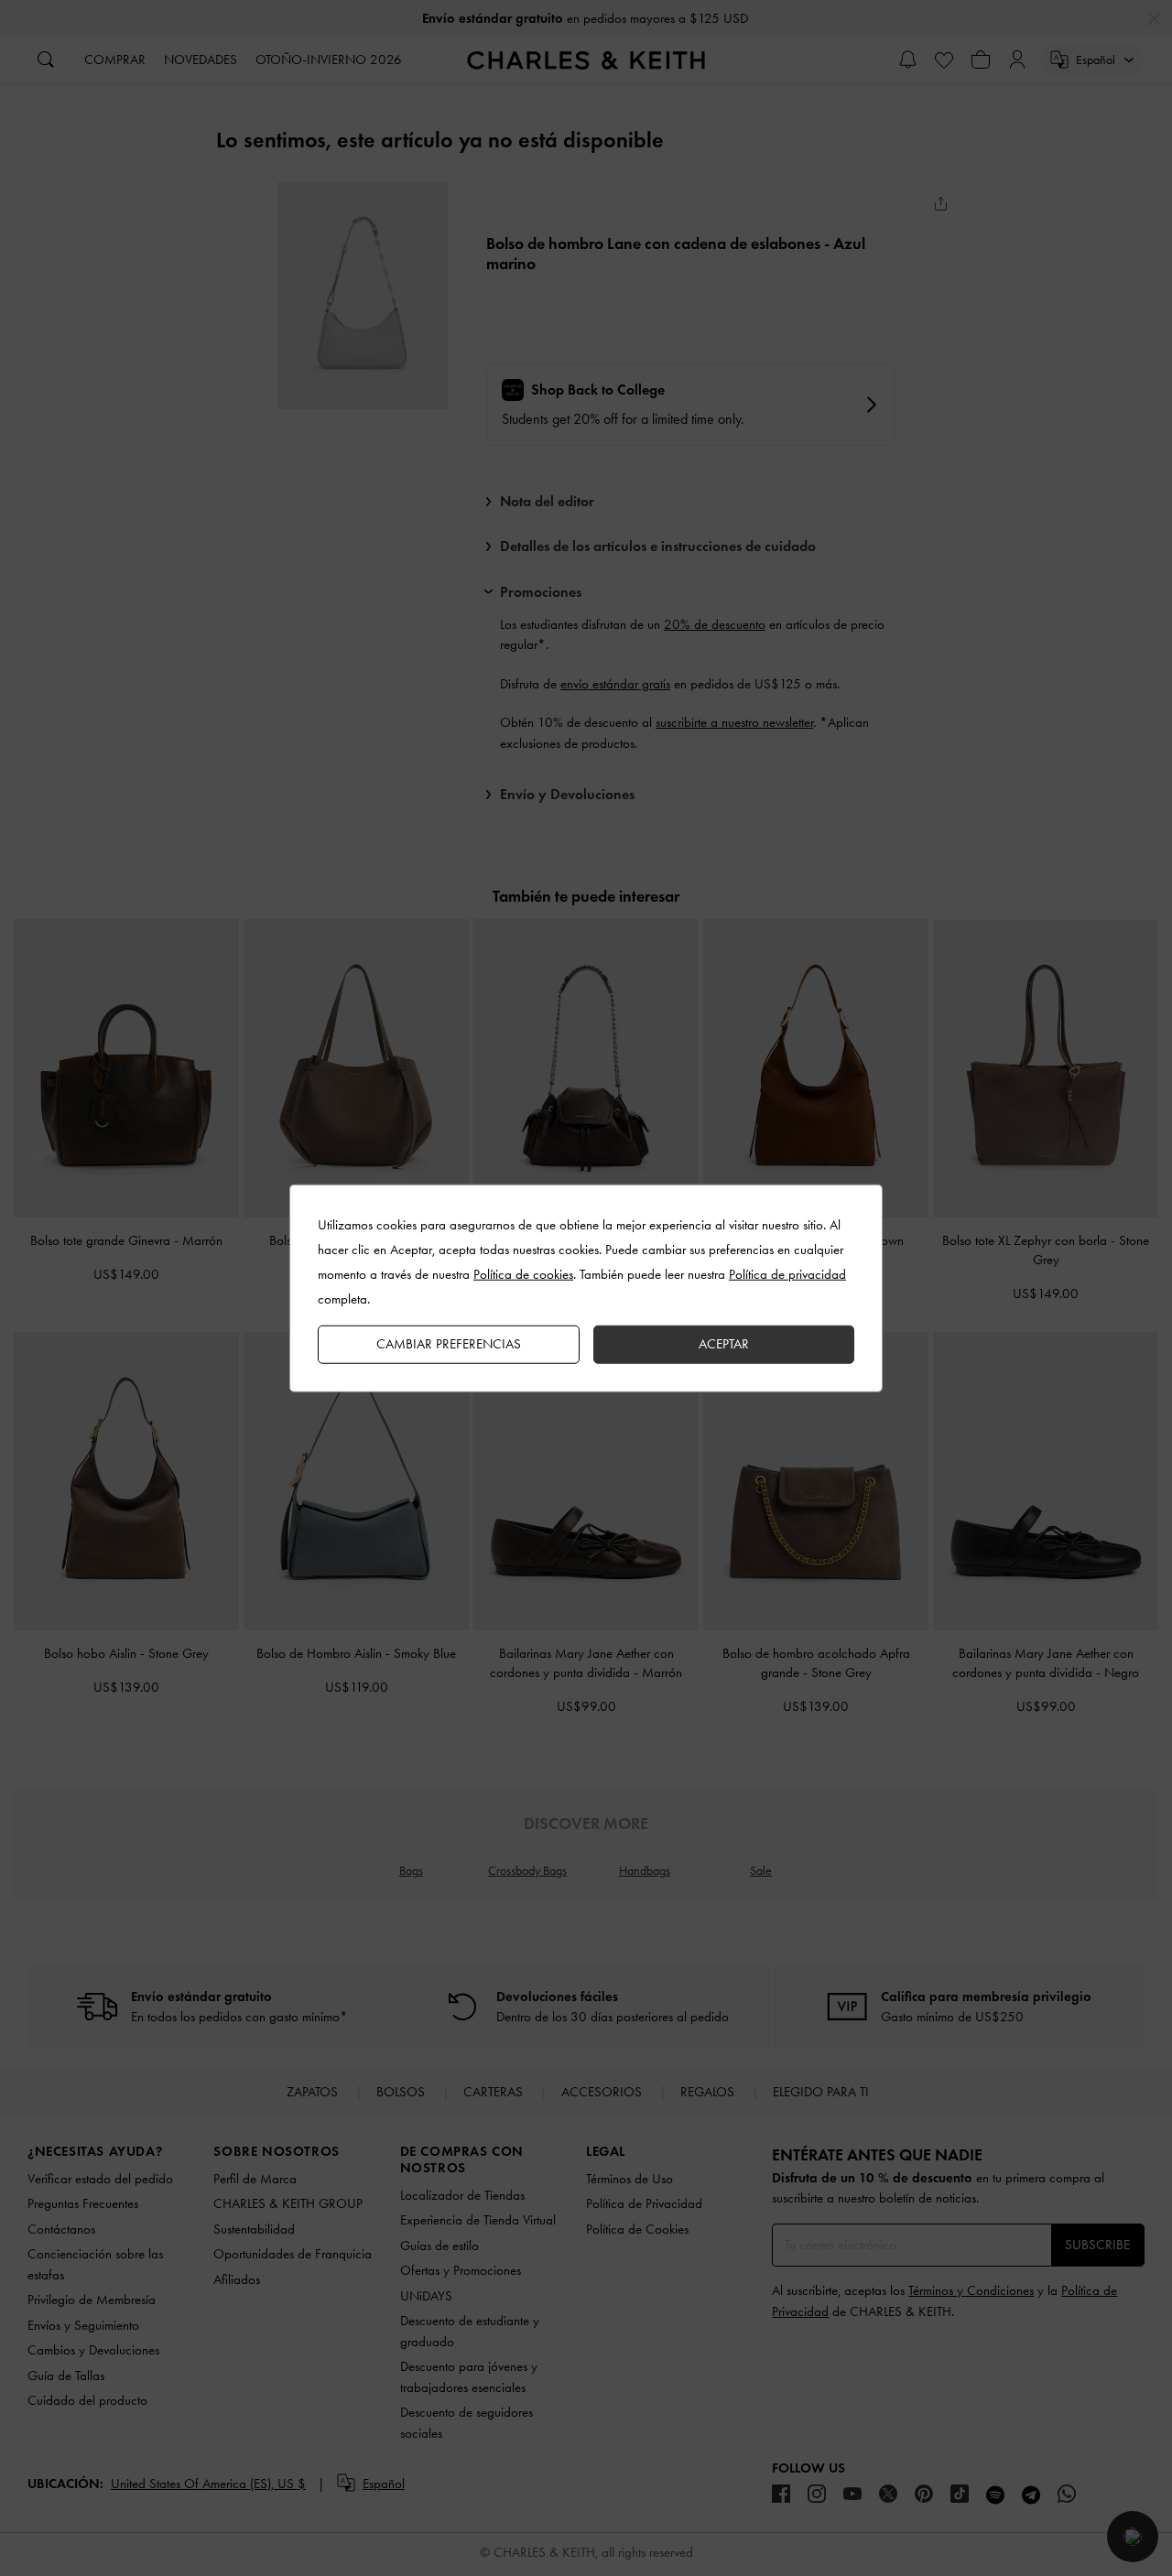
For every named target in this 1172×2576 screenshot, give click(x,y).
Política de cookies (523, 1274)
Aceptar (724, 1344)
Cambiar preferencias (449, 1344)
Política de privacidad (787, 1274)
